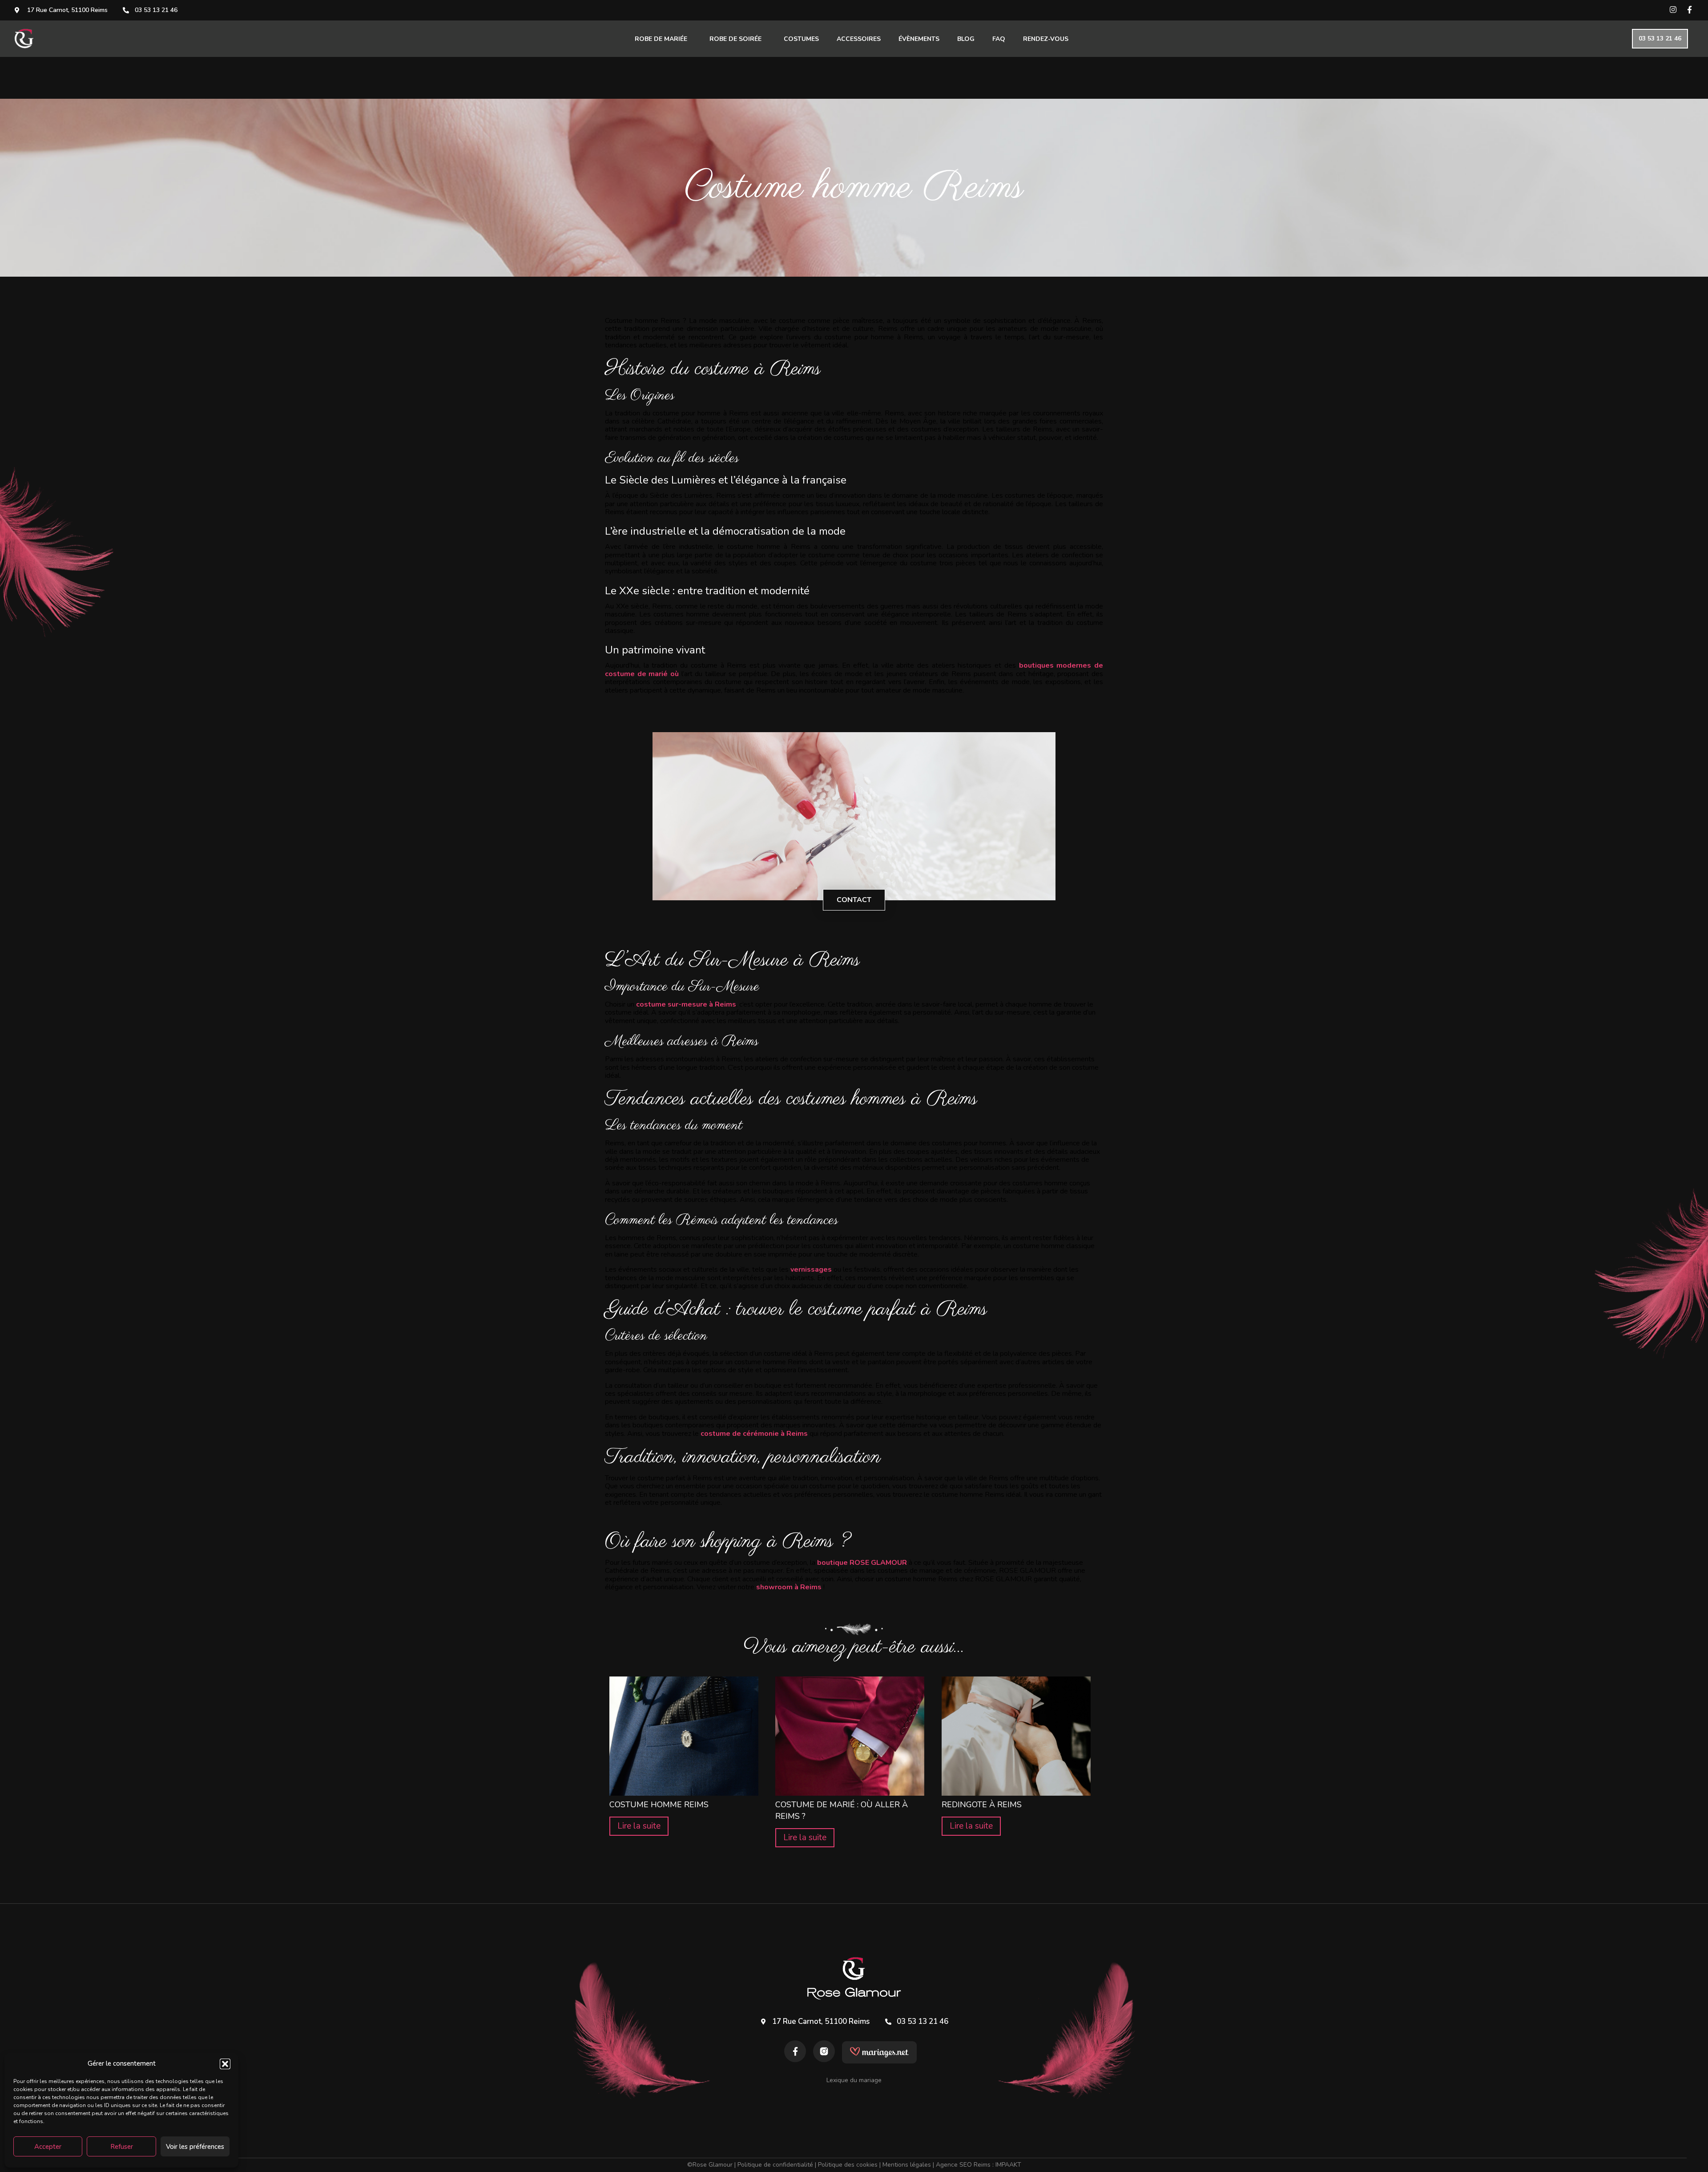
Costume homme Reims (659, 1805)
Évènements (919, 39)
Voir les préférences (195, 2147)
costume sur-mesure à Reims (686, 1004)
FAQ (999, 39)
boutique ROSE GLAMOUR (862, 1563)
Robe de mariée (661, 39)
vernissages (811, 1269)
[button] (225, 2064)
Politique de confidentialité (775, 2165)
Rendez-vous (1046, 39)
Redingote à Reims (982, 1805)
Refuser (122, 2147)
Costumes (801, 39)
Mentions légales (907, 2165)
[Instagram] (1673, 10)
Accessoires (859, 39)
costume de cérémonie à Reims (754, 1434)
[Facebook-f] (1690, 10)
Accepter (48, 2147)
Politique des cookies (848, 2165)
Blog (966, 39)
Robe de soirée (735, 39)
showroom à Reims (789, 1587)
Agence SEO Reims (963, 2165)
